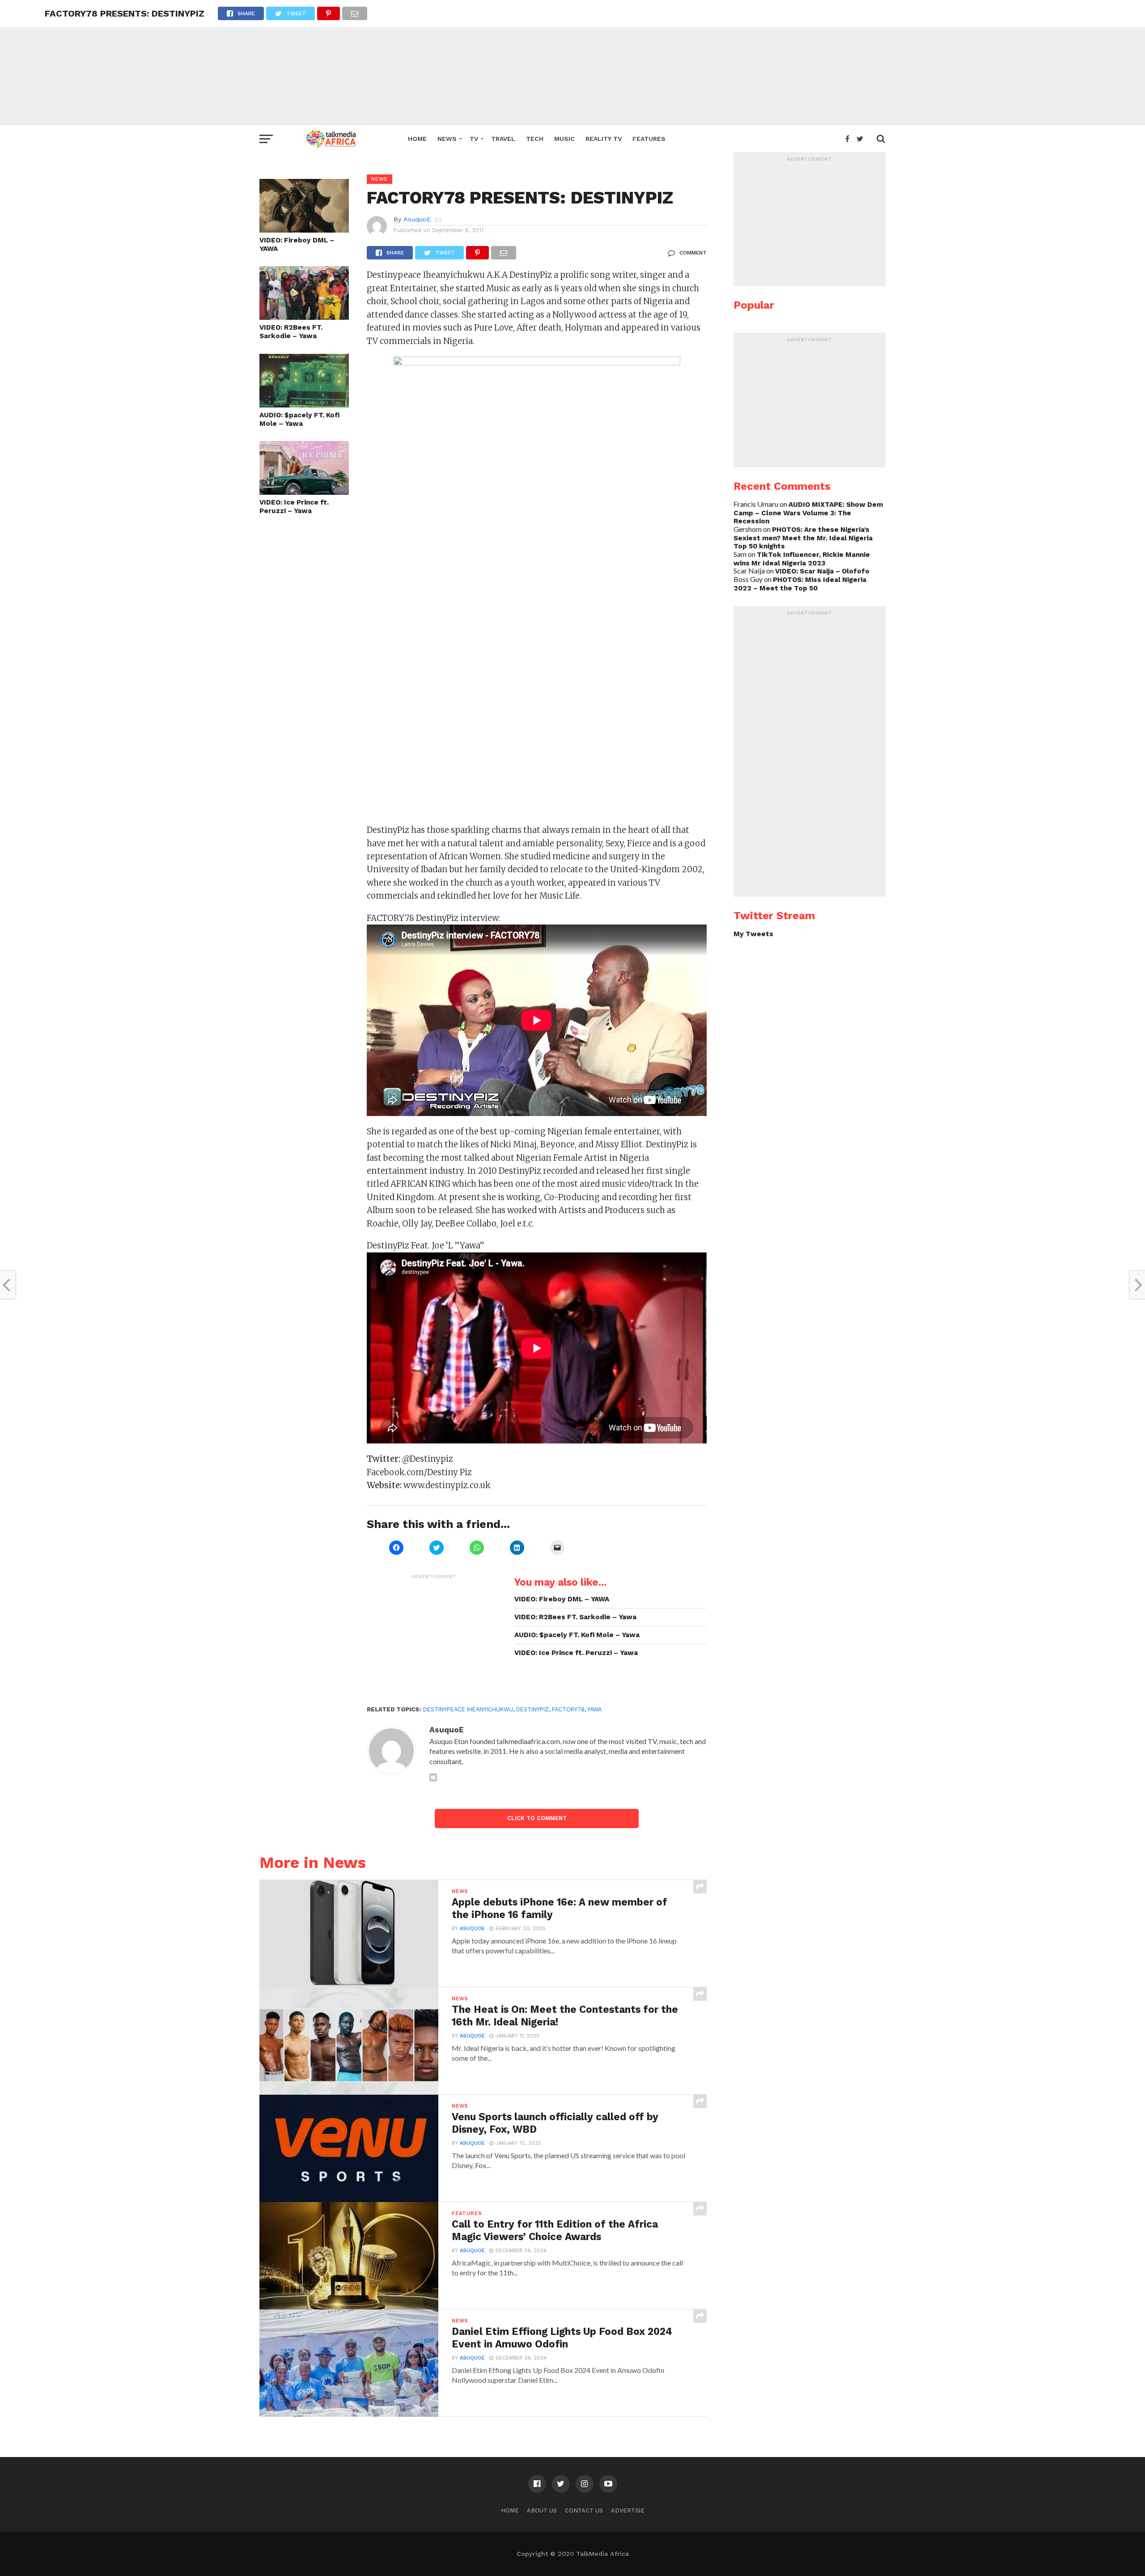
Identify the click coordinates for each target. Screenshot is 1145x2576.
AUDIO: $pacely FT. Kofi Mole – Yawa (299, 419)
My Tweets (753, 934)
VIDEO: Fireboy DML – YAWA (297, 244)
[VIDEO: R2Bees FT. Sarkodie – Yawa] (304, 317)
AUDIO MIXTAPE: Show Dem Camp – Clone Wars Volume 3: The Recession (808, 513)
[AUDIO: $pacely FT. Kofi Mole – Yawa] (304, 405)
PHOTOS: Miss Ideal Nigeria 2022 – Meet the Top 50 (800, 584)
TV (474, 139)
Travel (503, 139)
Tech (535, 139)
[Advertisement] (572, 63)
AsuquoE (417, 219)
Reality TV (604, 139)
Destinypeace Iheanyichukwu (468, 1709)
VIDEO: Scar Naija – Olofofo (822, 571)
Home (417, 139)
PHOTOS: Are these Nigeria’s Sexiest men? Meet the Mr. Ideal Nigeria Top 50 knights (803, 538)
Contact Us (584, 2510)
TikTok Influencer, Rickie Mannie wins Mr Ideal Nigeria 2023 (802, 559)
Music (564, 139)
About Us (542, 2510)
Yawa (594, 1709)
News (447, 139)
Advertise (628, 2510)
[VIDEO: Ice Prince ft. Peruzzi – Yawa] (304, 492)
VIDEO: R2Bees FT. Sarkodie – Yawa (291, 332)
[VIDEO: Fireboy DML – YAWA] (304, 230)
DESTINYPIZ (532, 1709)
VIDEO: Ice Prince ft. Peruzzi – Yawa (294, 507)
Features (649, 139)
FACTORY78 (568, 1709)
